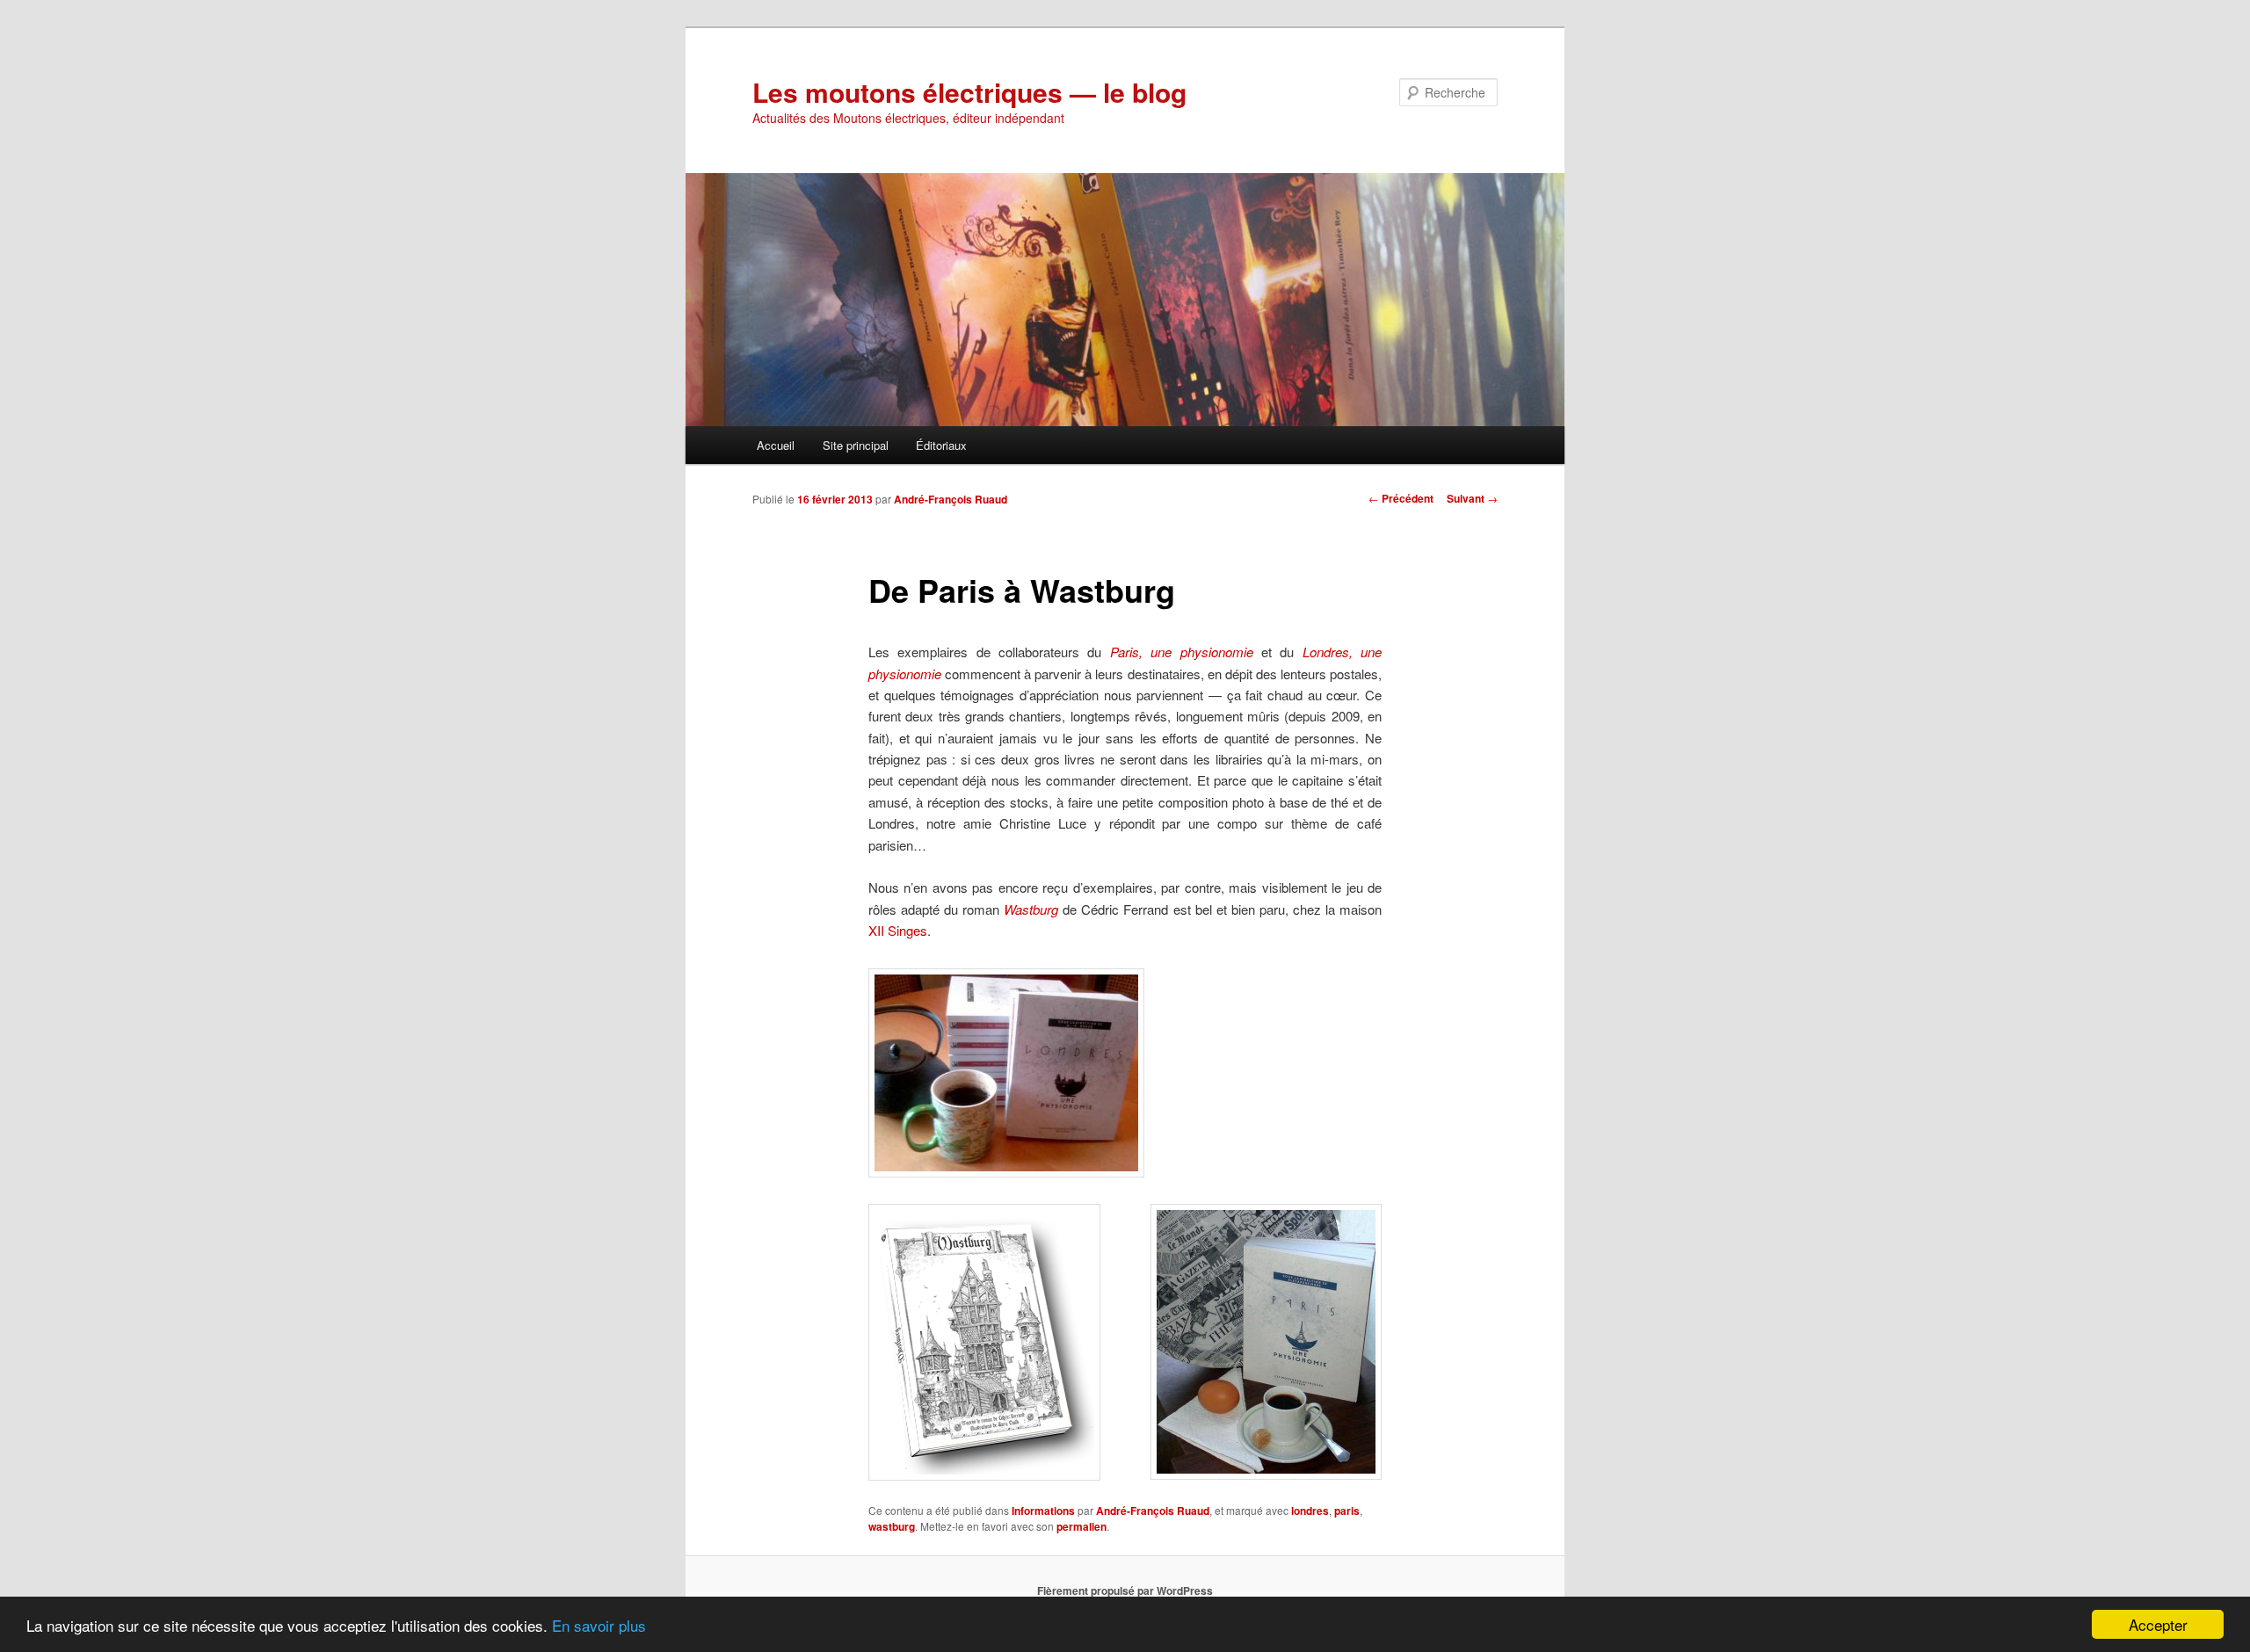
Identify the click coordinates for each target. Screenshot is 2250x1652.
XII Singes (898, 930)
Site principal (856, 445)
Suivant (1472, 498)
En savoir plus (599, 1625)
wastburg (892, 1526)
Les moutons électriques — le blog (969, 92)
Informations (1043, 1511)
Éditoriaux (941, 445)
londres (1310, 1511)
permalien (1081, 1526)
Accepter (2158, 1624)
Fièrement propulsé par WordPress (1125, 1590)
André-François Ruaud (951, 499)
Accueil (776, 445)
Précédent (1401, 498)
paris (1347, 1511)
